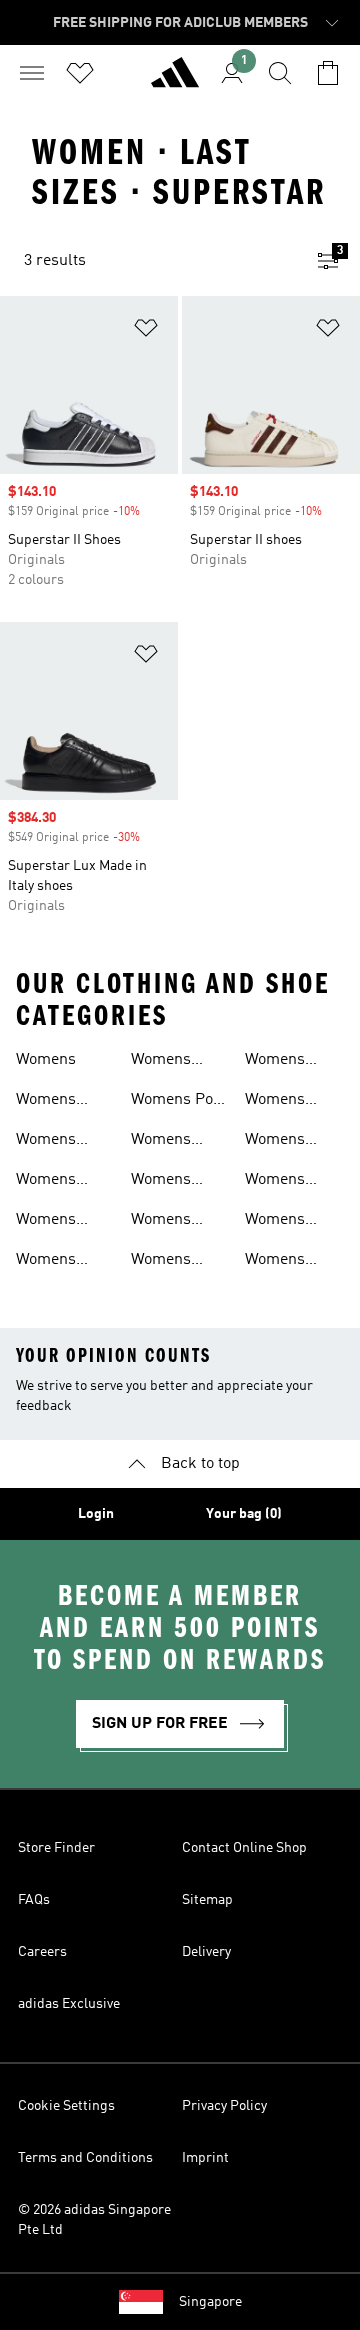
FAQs (34, 1900)
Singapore (210, 2302)
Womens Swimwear (282, 1182)
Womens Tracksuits (282, 1262)
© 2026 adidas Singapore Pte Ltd (94, 2220)
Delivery (206, 1952)
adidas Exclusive (69, 2004)
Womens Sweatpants (285, 1142)
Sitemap (207, 1900)
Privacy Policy (224, 2106)
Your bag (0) (244, 1514)
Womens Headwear (51, 1182)
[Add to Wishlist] (146, 331)
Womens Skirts (161, 1262)
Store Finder (56, 1848)
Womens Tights (275, 1222)
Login (96, 1514)
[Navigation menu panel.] (32, 73)
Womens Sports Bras (287, 1102)
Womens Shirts (161, 1142)
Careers (42, 1952)
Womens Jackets (46, 1262)
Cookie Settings (66, 2106)
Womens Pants (161, 1062)
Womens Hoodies (46, 1222)
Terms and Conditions (85, 2158)
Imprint (205, 2158)
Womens (46, 1060)
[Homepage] (175, 81)
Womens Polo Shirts (178, 1102)
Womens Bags (46, 1102)
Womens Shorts (161, 1222)
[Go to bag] (328, 73)
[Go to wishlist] (80, 73)
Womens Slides (275, 1062)
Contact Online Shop (244, 1848)
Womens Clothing (46, 1142)
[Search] (280, 73)
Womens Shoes (161, 1182)
